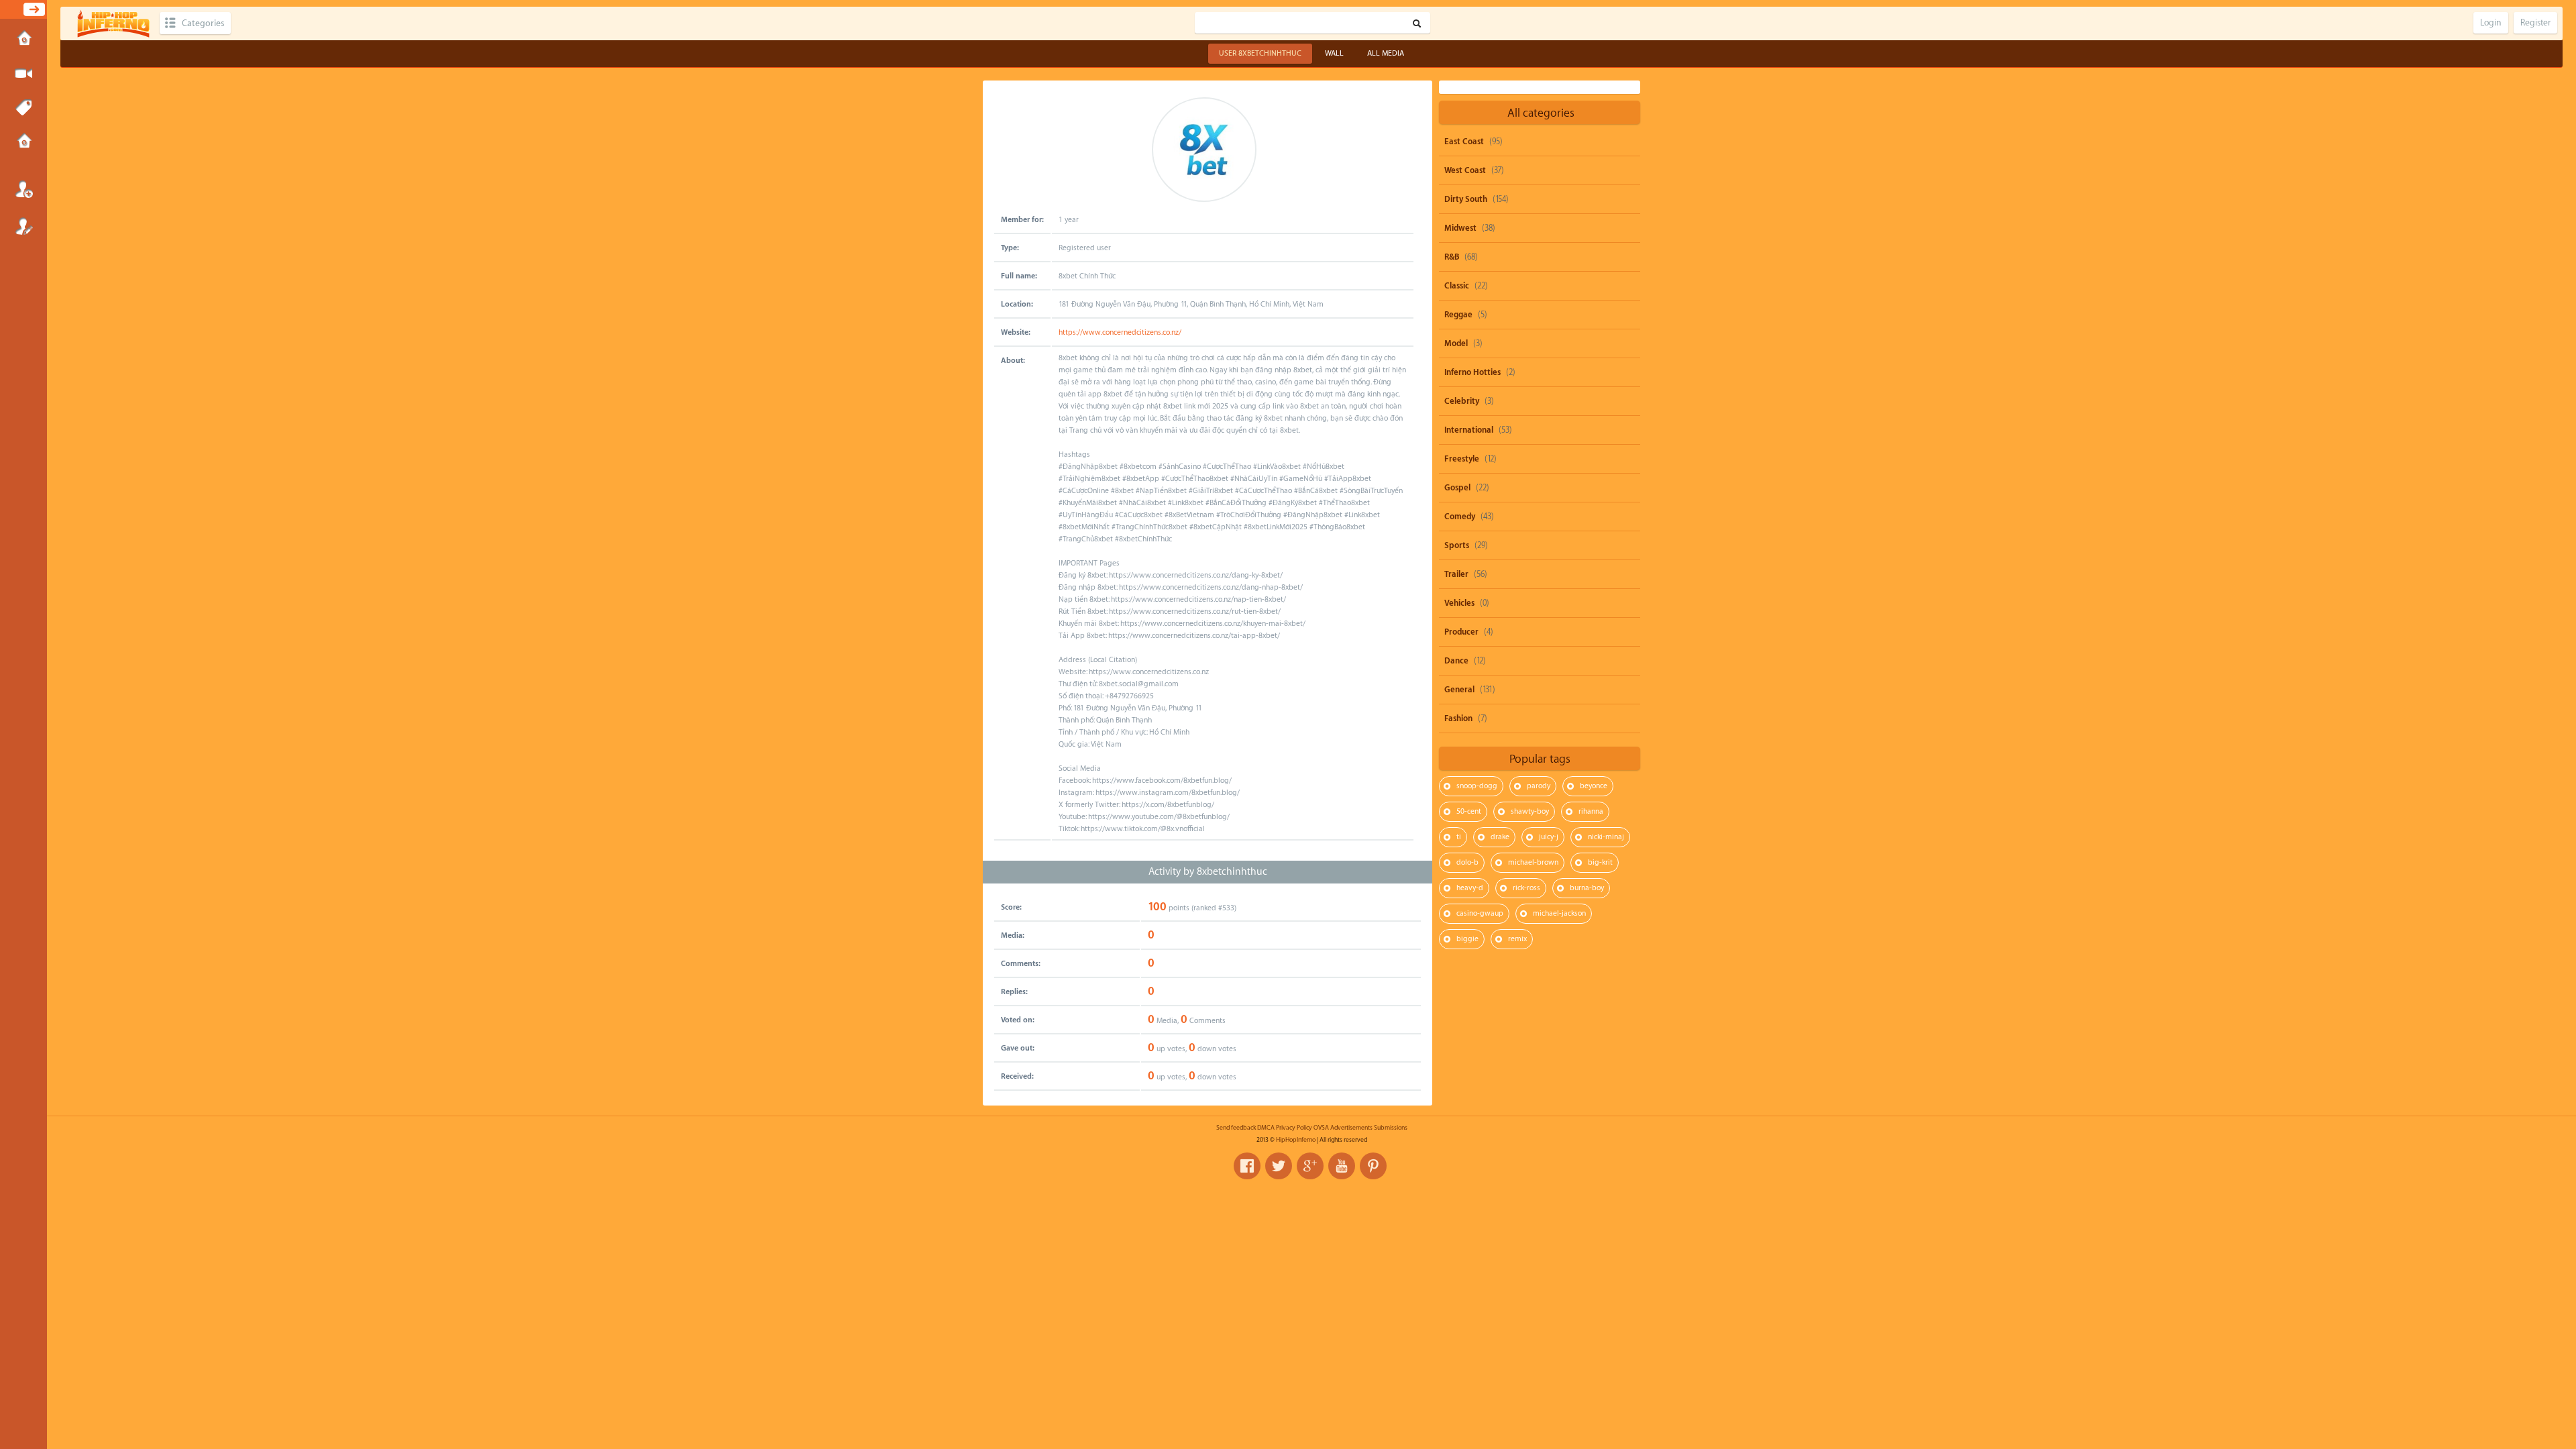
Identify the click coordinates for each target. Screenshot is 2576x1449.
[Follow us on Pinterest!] (1373, 1166)
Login (23, 189)
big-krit (1600, 862)
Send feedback (1236, 1128)
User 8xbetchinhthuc (1260, 53)
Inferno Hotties (1472, 372)
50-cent (1469, 811)
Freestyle (1462, 459)
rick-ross (1526, 888)
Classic (1457, 286)
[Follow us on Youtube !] (1342, 1166)
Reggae (1458, 315)
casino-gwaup (1480, 913)
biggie (1467, 939)
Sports (1457, 545)
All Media (1386, 53)
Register (23, 226)
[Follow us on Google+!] (1310, 1166)
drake (1500, 837)
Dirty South (1466, 199)
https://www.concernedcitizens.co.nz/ (1120, 332)
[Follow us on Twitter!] (1279, 1166)
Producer (1461, 632)
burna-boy (1587, 888)
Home (23, 40)
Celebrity (1462, 401)
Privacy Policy (1294, 1128)
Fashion (1458, 718)
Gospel (1457, 488)
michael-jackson (1559, 913)
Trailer (1456, 574)
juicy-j (1549, 837)
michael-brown (1533, 862)
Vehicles (1459, 603)
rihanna (1591, 811)
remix (1517, 939)
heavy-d (1470, 888)
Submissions (23, 142)
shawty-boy (1530, 811)
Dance (1456, 661)
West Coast (1465, 170)
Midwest (1460, 228)
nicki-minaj (1606, 837)
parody (1539, 786)
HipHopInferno (1296, 1140)
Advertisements (1351, 1128)
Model (1456, 343)
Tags (23, 108)
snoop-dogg (1477, 786)
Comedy (1460, 517)
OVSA (1321, 1128)
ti (1459, 837)
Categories (203, 23)
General (1459, 690)
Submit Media (23, 74)
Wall (1334, 53)
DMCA (1266, 1128)
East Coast (1464, 142)
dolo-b (1467, 862)
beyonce (1594, 786)
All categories (1541, 113)
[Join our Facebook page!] (1247, 1166)
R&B (1452, 257)
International (1469, 430)
